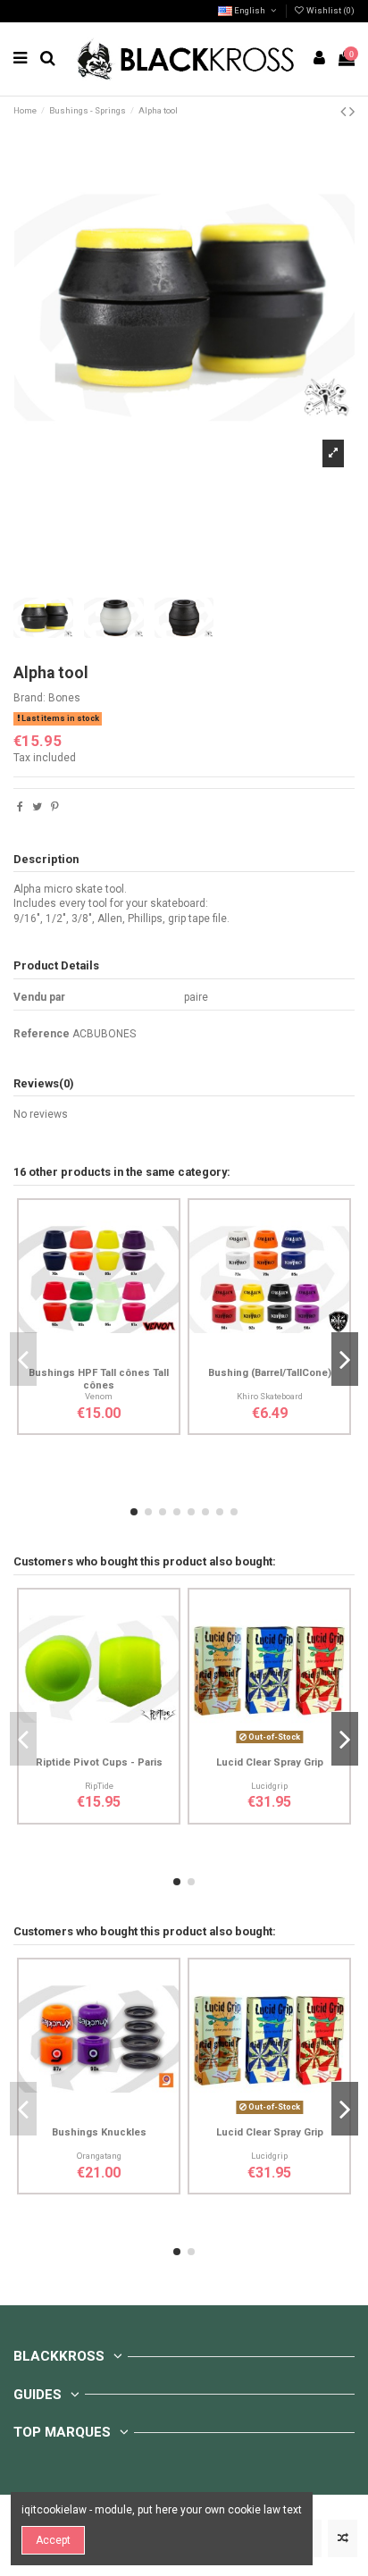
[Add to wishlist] (78, 1355)
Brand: (29, 698)
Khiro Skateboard (270, 1396)
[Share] (20, 807)
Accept (53, 2540)
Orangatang (99, 2156)
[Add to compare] (343, 2538)
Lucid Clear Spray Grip (270, 1762)
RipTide (99, 1786)
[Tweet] (37, 807)
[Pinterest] (55, 807)
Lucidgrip (269, 1786)
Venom (99, 1396)
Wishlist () (330, 10)
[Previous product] (345, 111)
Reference (42, 1034)
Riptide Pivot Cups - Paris (99, 1762)
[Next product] (352, 111)
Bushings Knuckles (99, 2132)
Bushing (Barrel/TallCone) (270, 1373)
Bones (64, 698)
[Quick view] (120, 1355)
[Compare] (99, 1355)
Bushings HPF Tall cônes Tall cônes (99, 1379)
